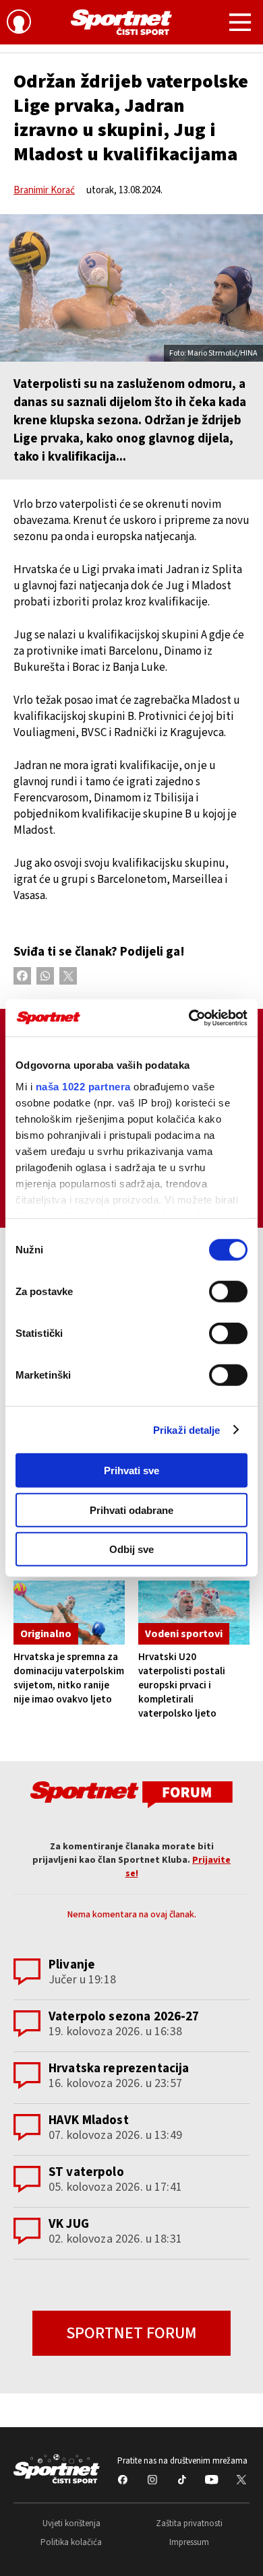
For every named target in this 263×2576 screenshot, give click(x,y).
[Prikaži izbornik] (240, 24)
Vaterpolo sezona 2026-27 (124, 2017)
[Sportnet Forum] (131, 1794)
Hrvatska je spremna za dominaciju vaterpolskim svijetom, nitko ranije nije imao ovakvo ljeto (69, 1678)
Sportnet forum (131, 2333)
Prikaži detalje (187, 1429)
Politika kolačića (71, 2542)
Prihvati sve (131, 1471)
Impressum (189, 2542)
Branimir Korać (44, 190)
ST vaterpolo (86, 2172)
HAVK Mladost (89, 2120)
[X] (68, 976)
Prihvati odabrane (131, 1510)
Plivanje (72, 1965)
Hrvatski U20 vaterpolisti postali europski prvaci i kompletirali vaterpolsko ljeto (182, 1685)
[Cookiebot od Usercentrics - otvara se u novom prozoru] (189, 1018)
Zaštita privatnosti (189, 2523)
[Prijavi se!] (19, 24)
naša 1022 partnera (83, 1086)
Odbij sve (131, 1549)
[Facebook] (22, 976)
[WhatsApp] (45, 976)
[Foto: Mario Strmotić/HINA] (131, 288)
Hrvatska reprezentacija (119, 2069)
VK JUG (69, 2224)
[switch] (228, 1292)
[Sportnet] (121, 22)
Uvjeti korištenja (71, 2523)
